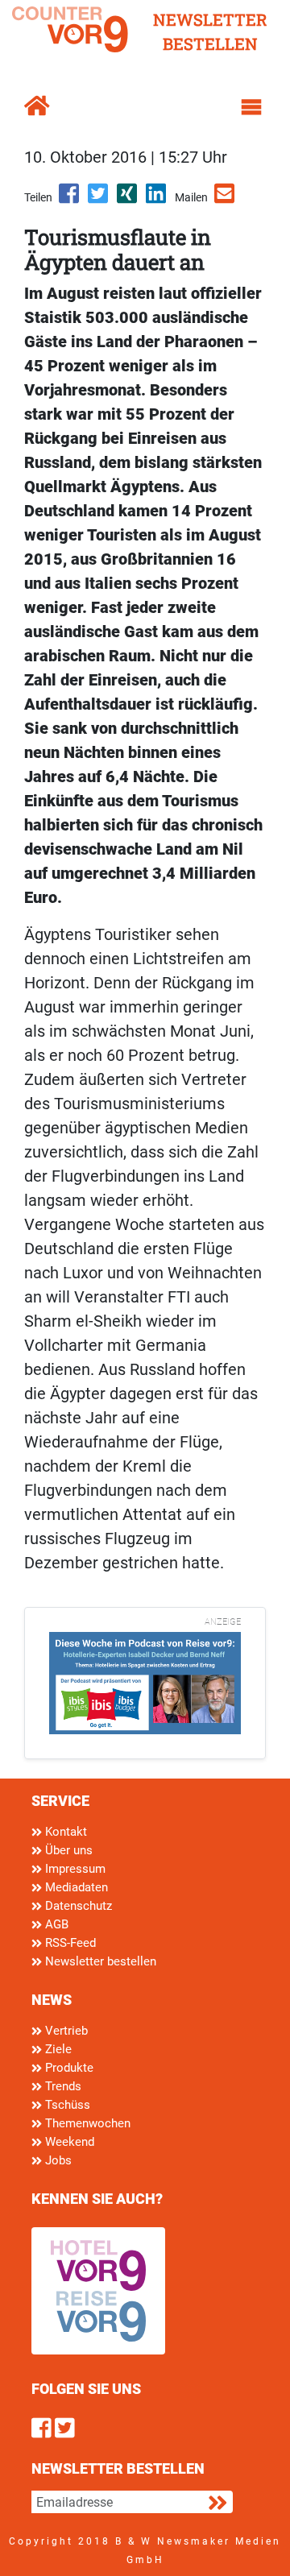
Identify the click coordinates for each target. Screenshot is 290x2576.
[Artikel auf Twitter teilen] (99, 199)
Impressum (74, 1869)
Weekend (68, 2142)
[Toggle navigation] (251, 107)
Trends (62, 2086)
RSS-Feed (69, 1943)
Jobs (57, 2160)
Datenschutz (77, 1906)
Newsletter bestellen (99, 1961)
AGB (55, 1924)
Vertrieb (65, 2031)
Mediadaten (75, 1887)
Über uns (67, 1850)
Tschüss (66, 2105)
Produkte (68, 2068)
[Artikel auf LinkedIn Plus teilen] (157, 199)
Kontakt (64, 1832)
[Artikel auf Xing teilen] (128, 199)
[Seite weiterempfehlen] (226, 199)
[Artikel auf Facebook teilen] (70, 199)
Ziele (57, 2049)
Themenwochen (86, 2123)
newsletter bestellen (210, 31)
